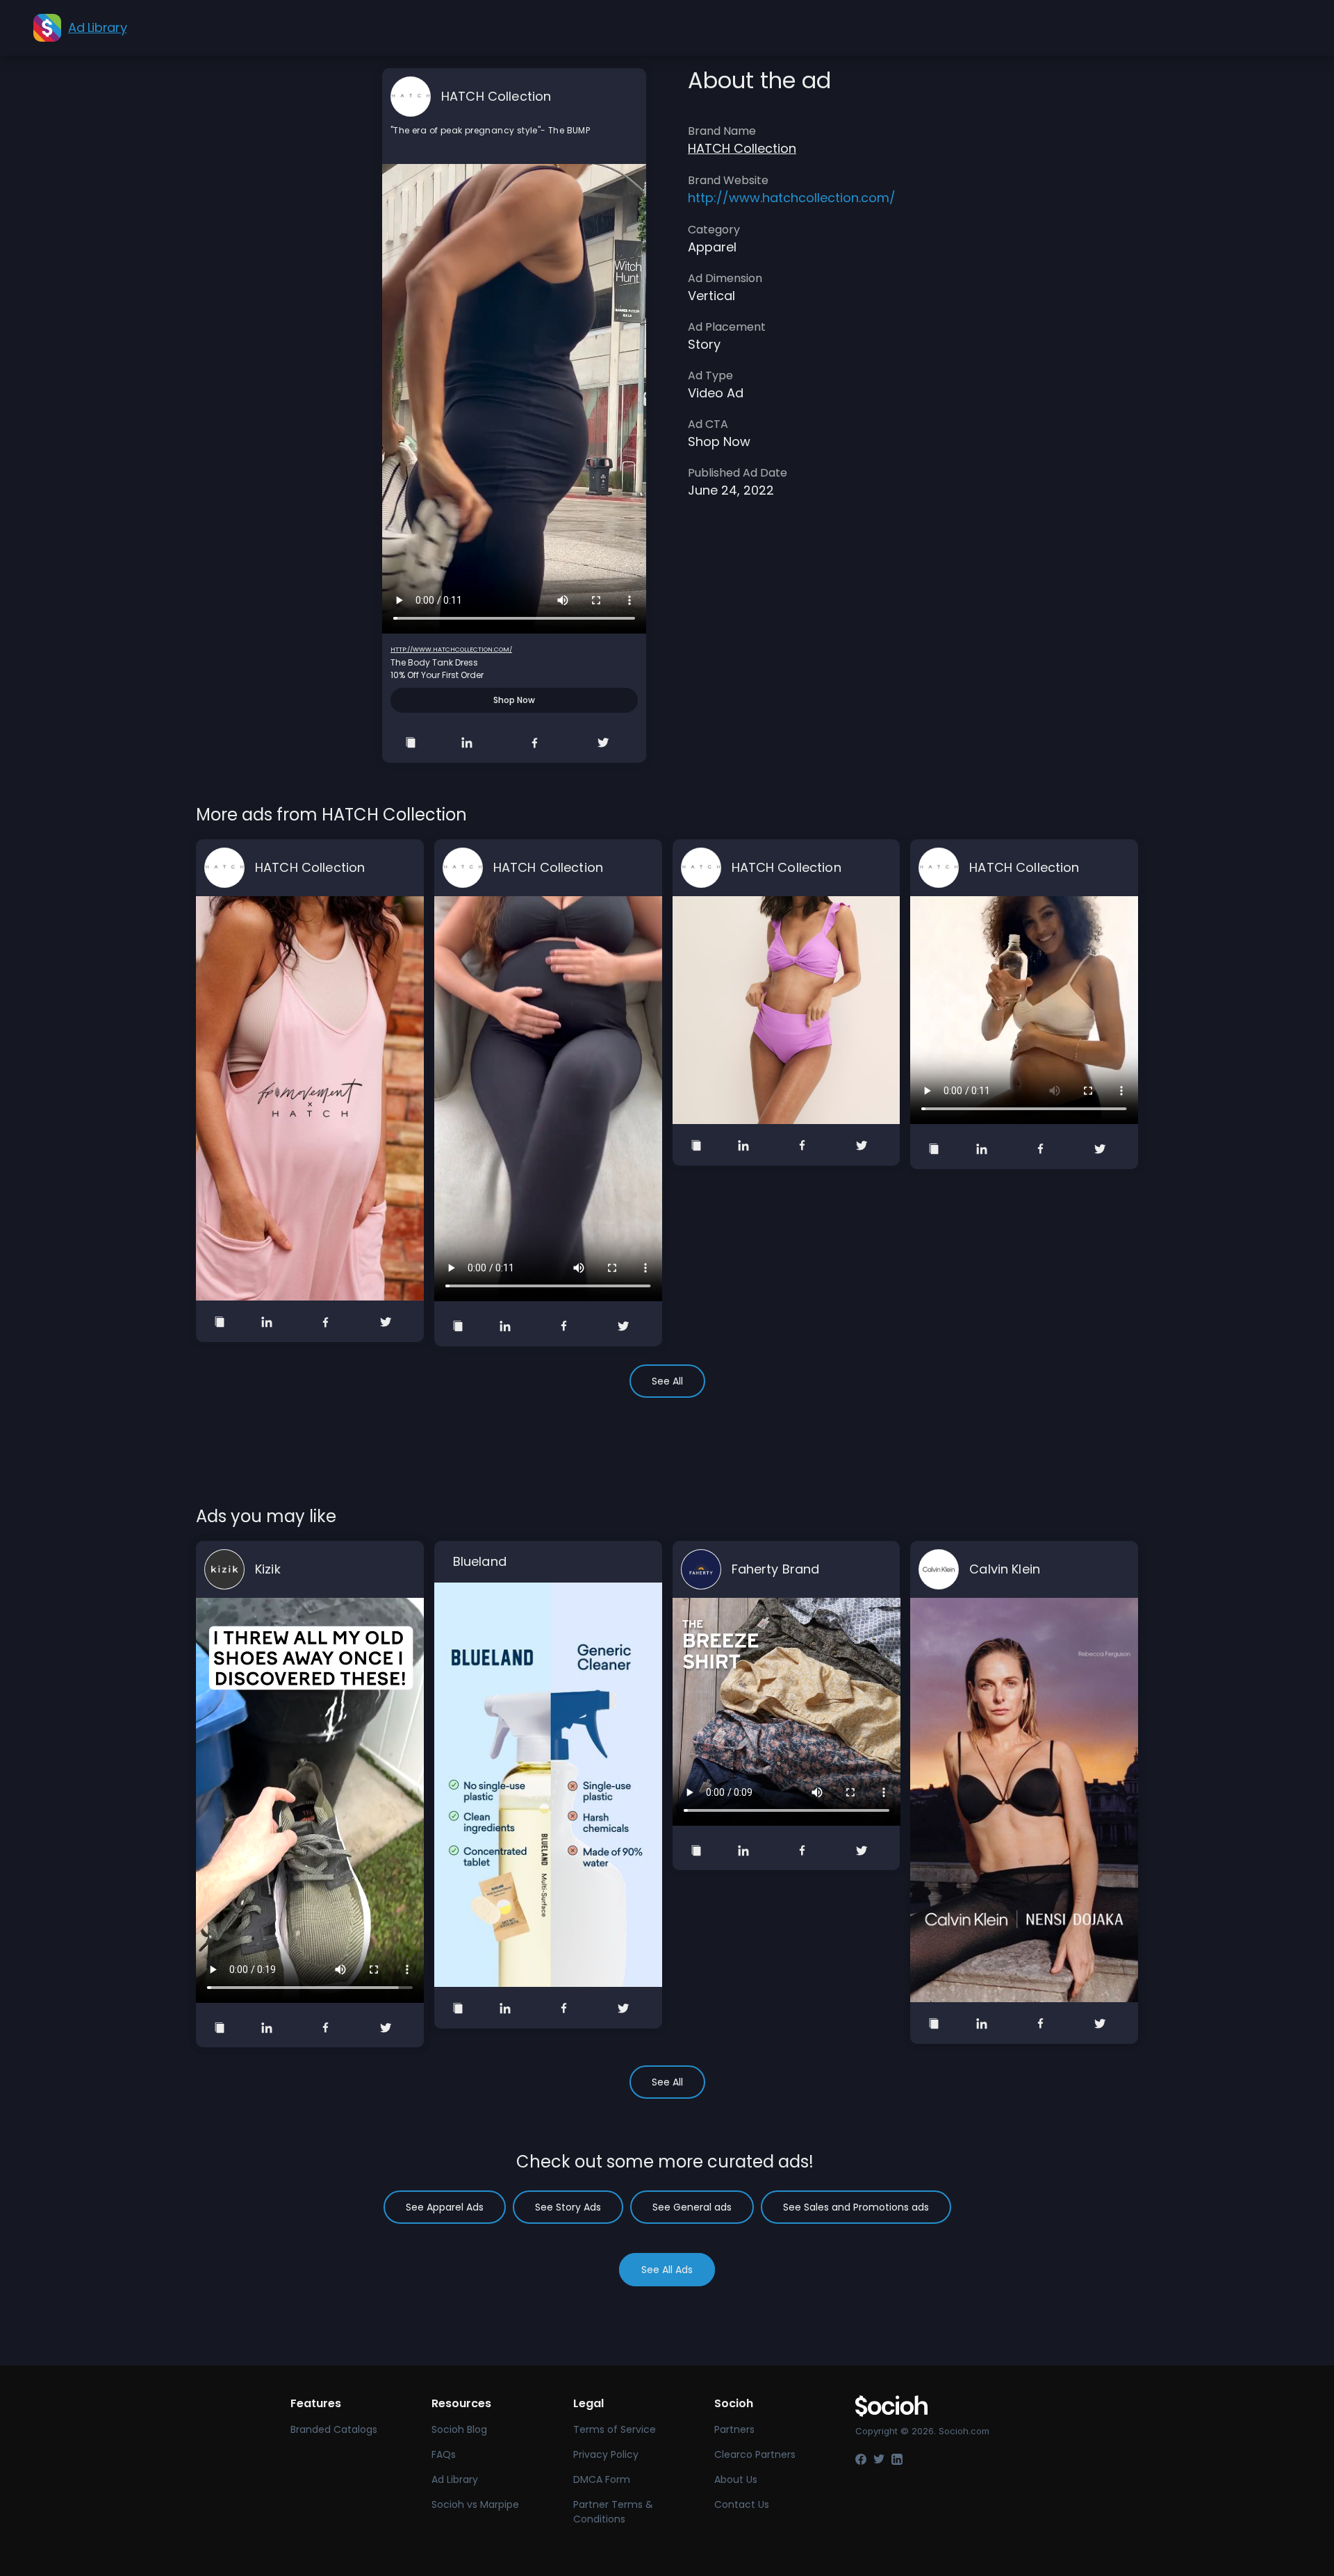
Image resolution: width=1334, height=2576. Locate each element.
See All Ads (667, 2270)
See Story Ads (568, 2207)
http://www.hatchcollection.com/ (451, 650)
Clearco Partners (755, 2454)
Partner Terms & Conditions (613, 2512)
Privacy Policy (606, 2454)
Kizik (268, 1569)
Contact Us (742, 2504)
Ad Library (455, 2479)
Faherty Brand (776, 1569)
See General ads (692, 2207)
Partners (734, 2429)
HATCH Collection (496, 96)
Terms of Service (615, 2429)
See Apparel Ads (445, 2207)
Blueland (480, 1561)
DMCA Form (602, 2479)
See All (667, 1381)
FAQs (444, 2454)
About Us (736, 2479)
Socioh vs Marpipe (475, 2504)
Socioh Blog (459, 2429)
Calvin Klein (1005, 1569)
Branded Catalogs (334, 2429)
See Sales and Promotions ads (856, 2207)
